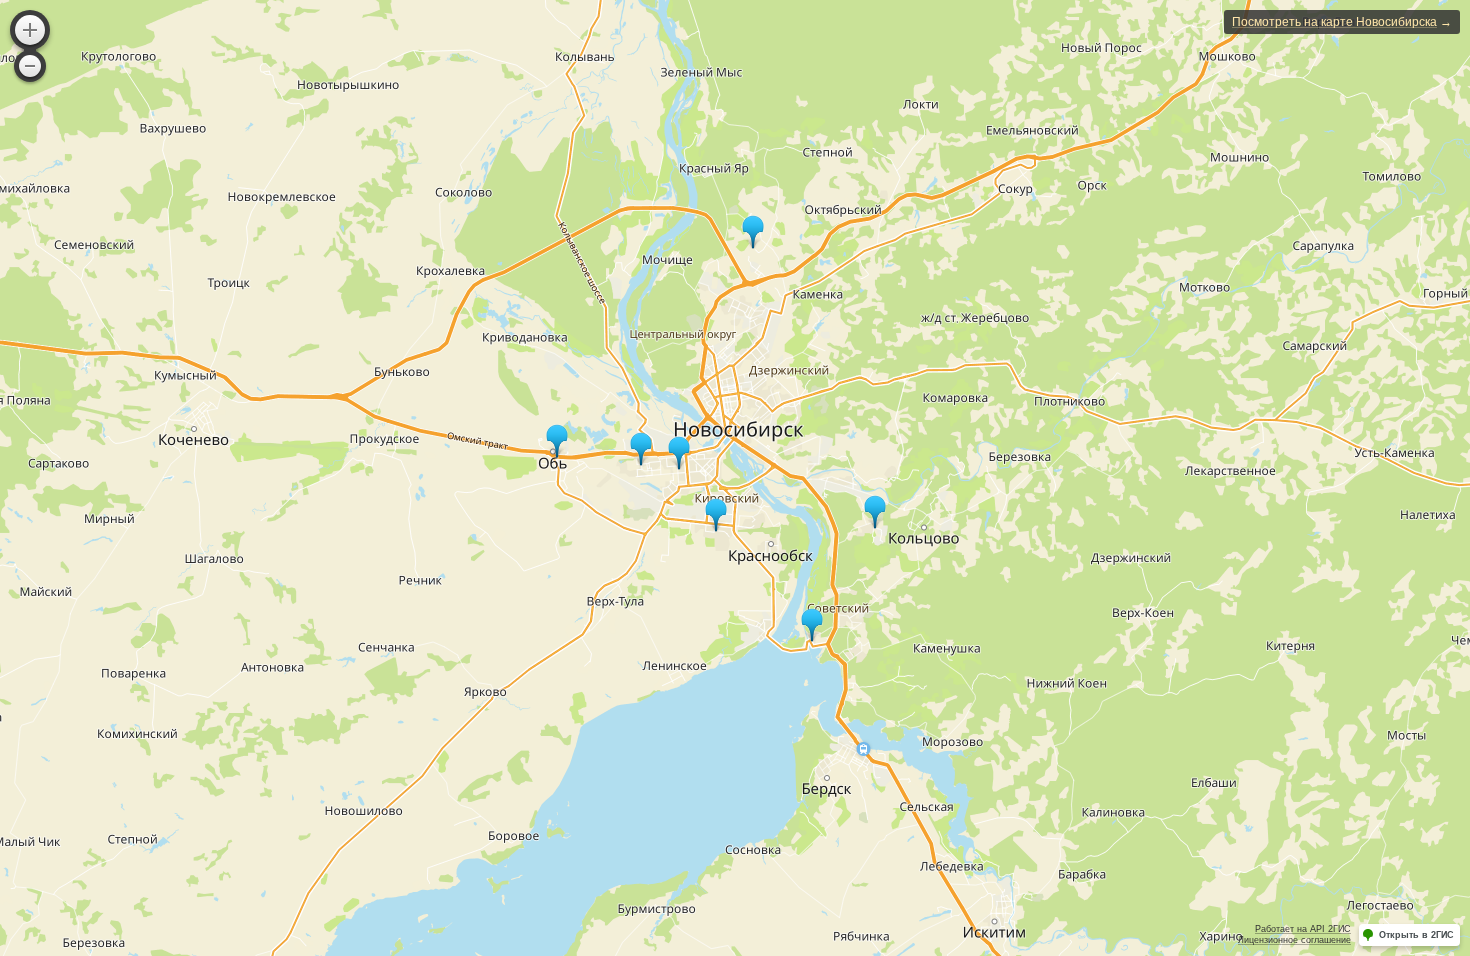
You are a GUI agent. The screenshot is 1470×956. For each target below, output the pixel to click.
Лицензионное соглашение (1294, 940)
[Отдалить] (30, 66)
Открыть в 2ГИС (1416, 935)
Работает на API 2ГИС (1303, 929)
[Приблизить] (30, 30)
